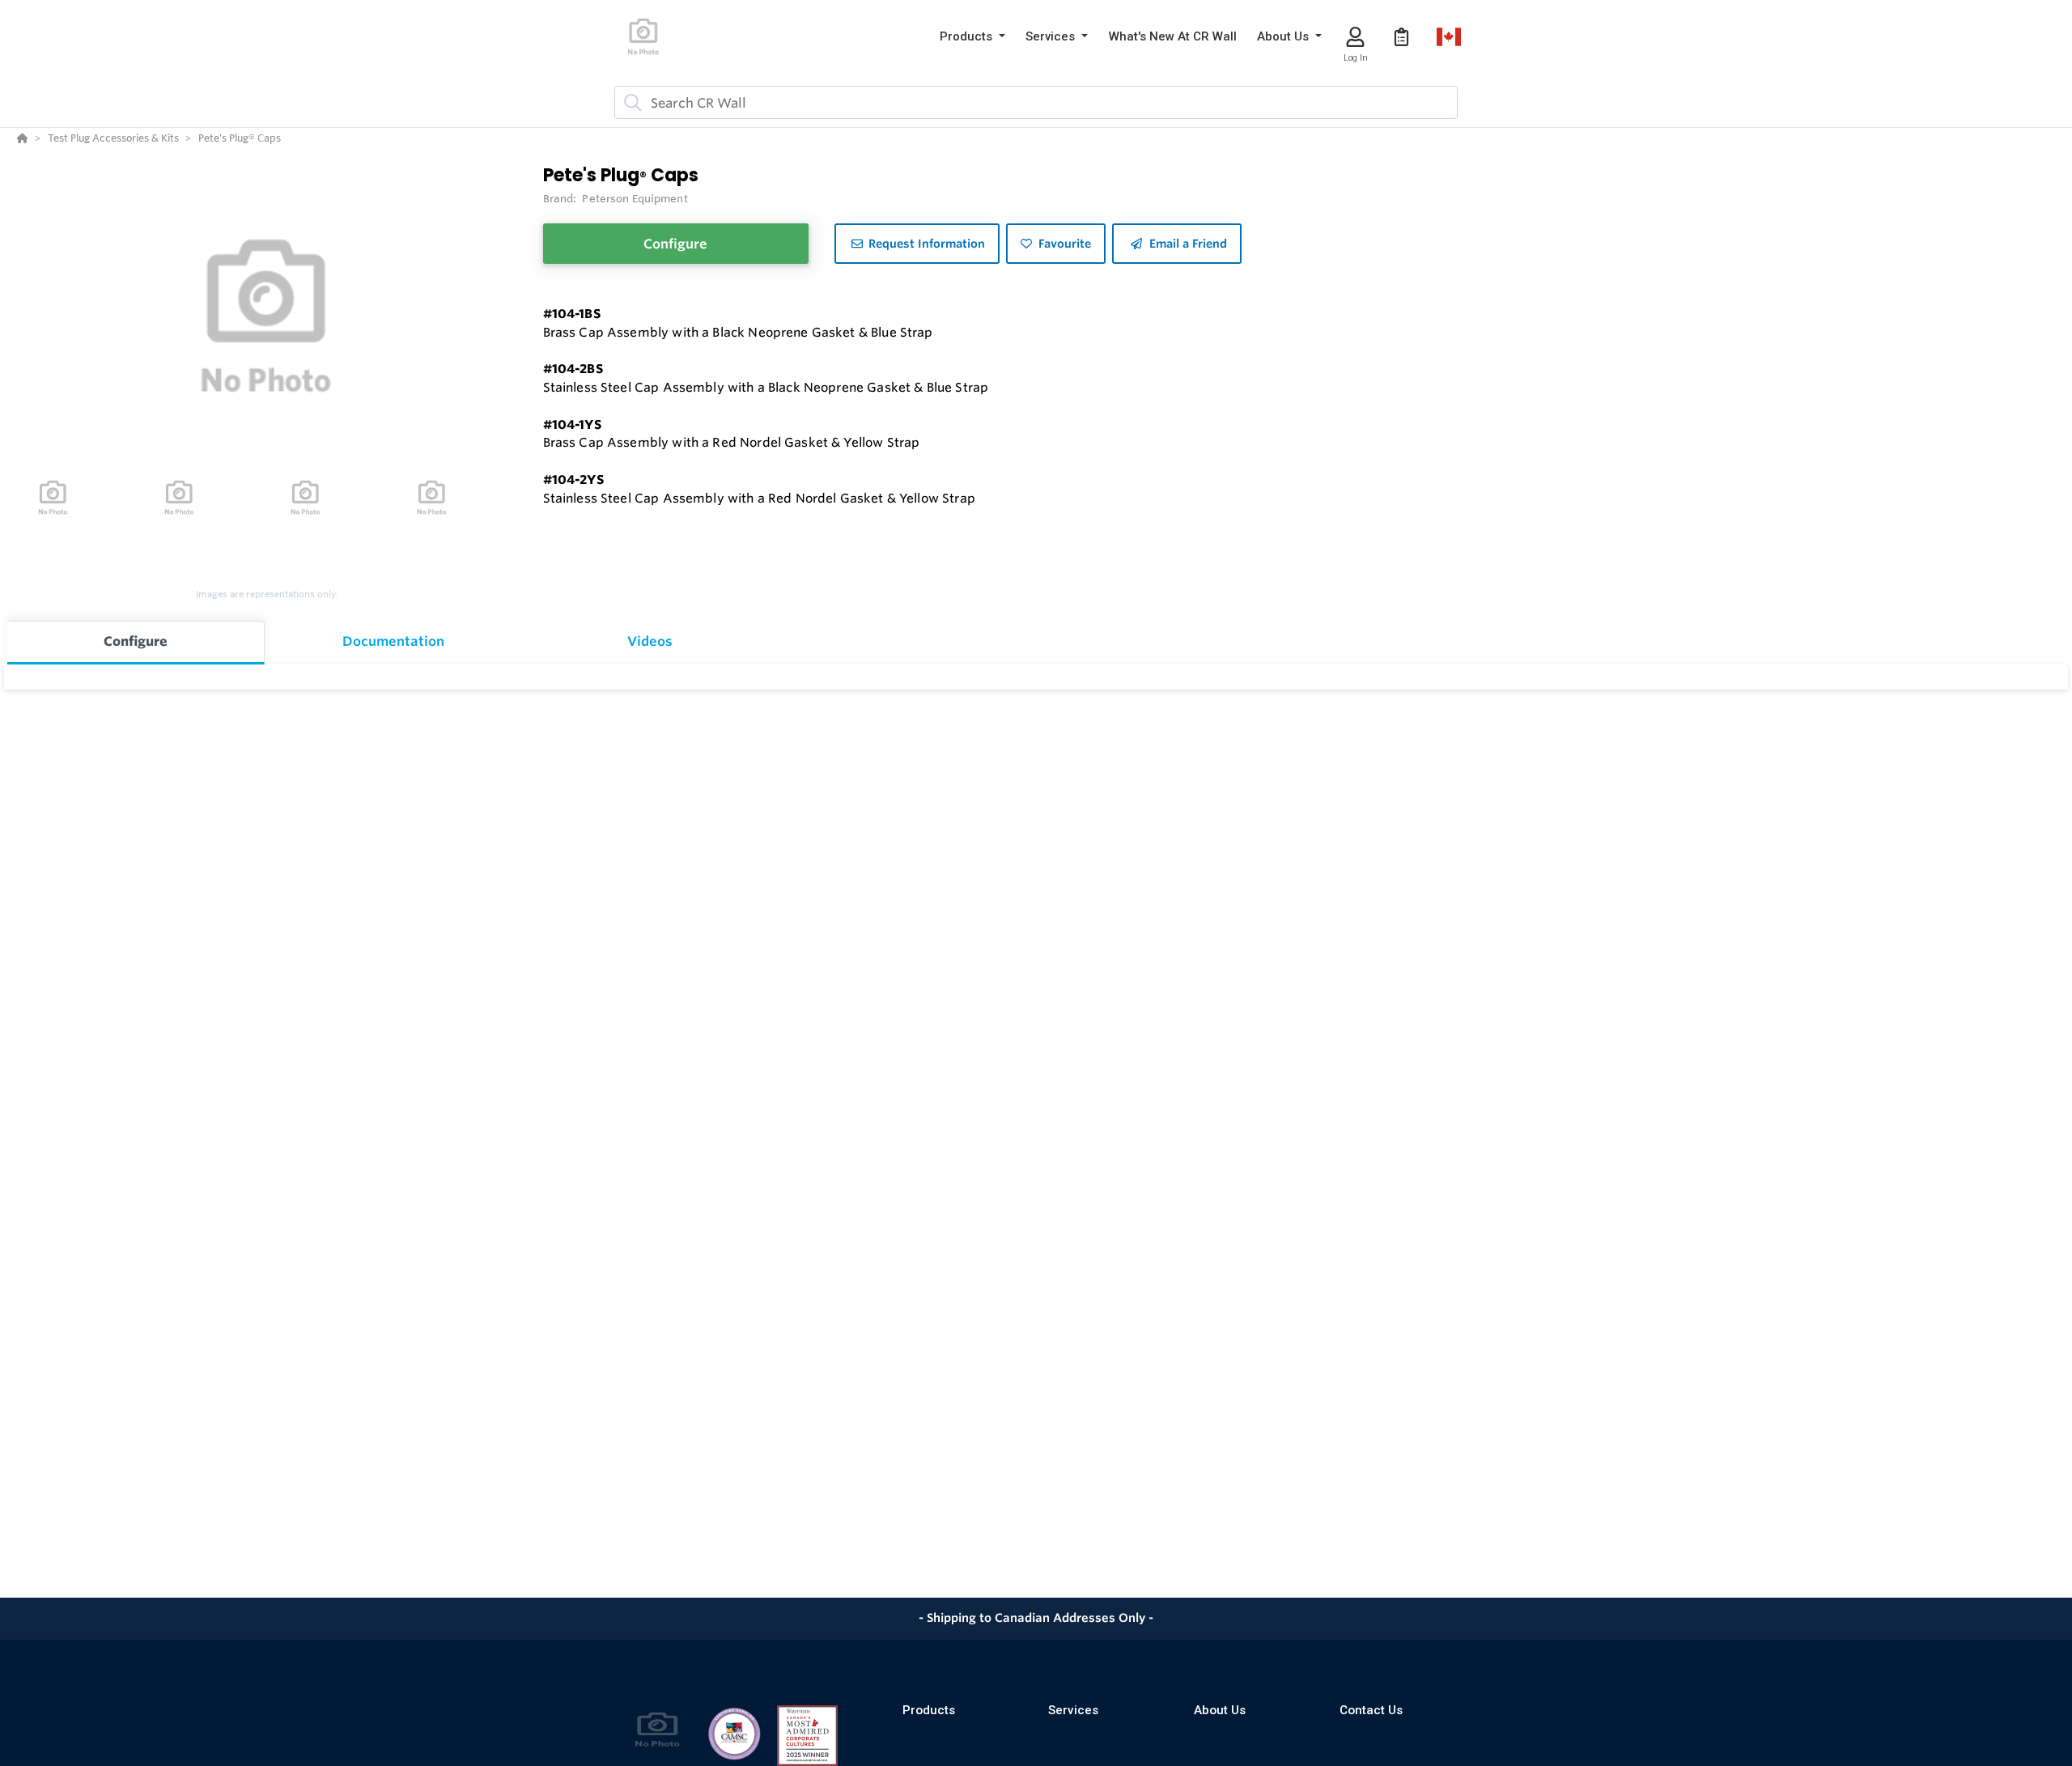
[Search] (630, 103)
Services (1073, 1710)
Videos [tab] (650, 641)
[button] (972, 37)
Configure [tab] (136, 641)
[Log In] (1355, 37)
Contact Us (1371, 1710)
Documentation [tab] (393, 641)
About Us (1220, 1710)
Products (929, 1710)
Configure (675, 244)
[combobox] (1036, 102)
